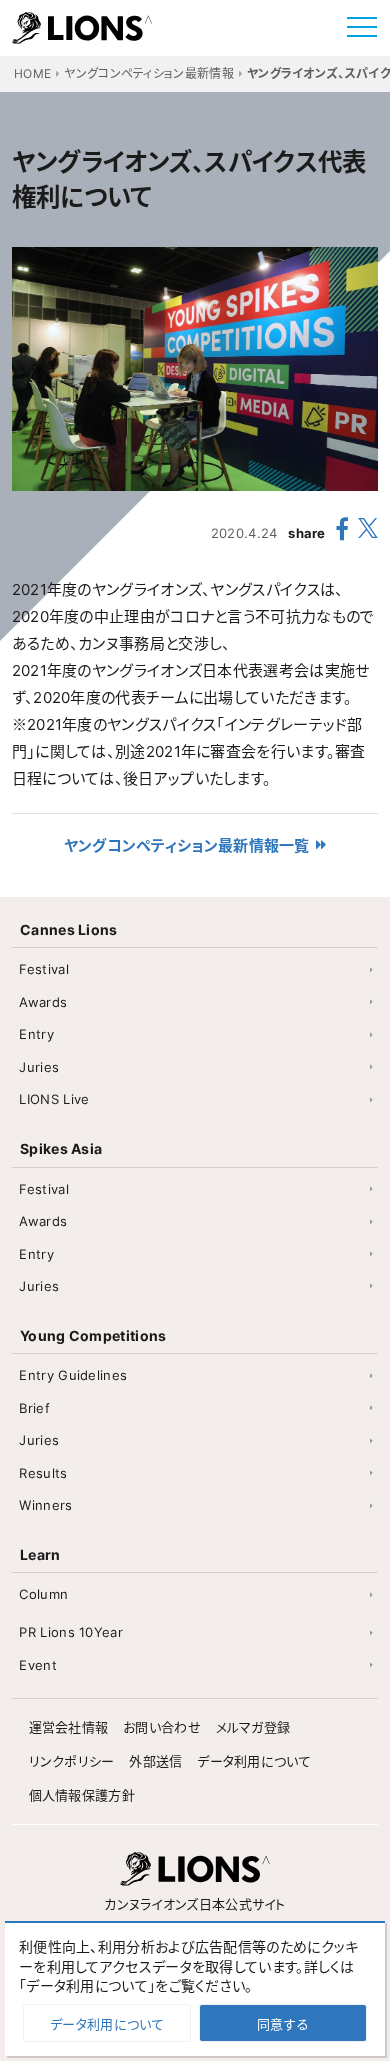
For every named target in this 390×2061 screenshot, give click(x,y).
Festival (43, 969)
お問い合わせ (162, 1727)
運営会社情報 (69, 1727)
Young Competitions (93, 1335)
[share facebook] (342, 532)
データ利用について (254, 1761)
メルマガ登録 (253, 1727)
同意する (283, 2024)
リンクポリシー (72, 1761)
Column (43, 1594)
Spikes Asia (61, 1148)
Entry (36, 1034)
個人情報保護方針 (82, 1795)
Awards (43, 1002)
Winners (45, 1505)
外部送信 (155, 1761)
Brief (34, 1408)
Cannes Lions (69, 929)
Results (43, 1473)
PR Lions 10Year (71, 1632)
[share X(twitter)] (368, 532)
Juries (39, 1067)
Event (38, 1665)
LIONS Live (54, 1099)
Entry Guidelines (73, 1375)
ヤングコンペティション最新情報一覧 (187, 845)
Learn (40, 1554)
